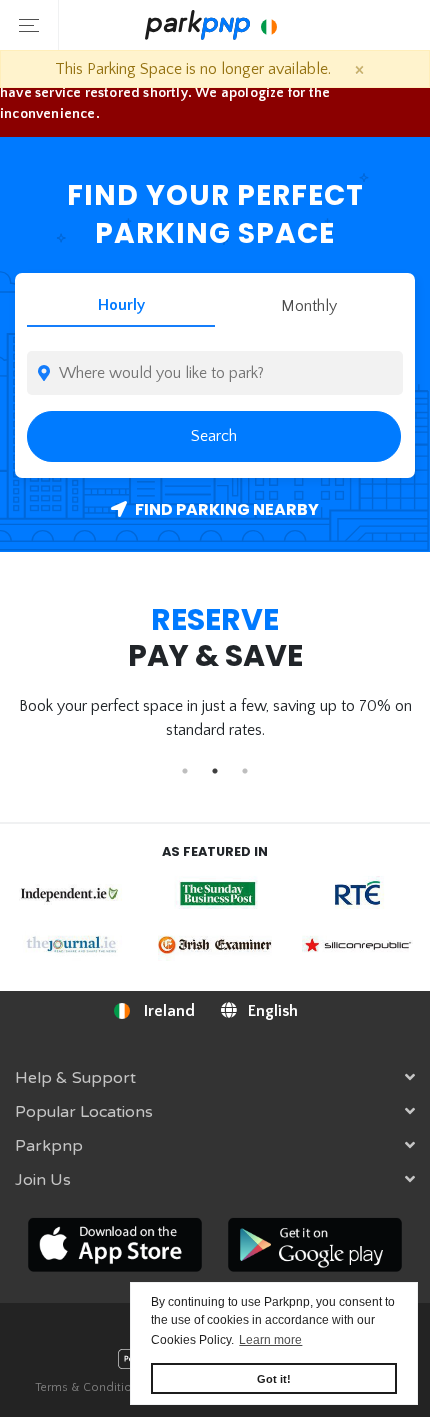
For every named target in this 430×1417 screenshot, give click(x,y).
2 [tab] (215, 771)
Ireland (167, 1011)
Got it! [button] (274, 1379)
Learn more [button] (270, 1340)
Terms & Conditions (90, 1387)
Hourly (121, 305)
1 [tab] (185, 771)
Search (214, 436)
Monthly (309, 306)
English (271, 1011)
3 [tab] (245, 771)
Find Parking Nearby (225, 509)
